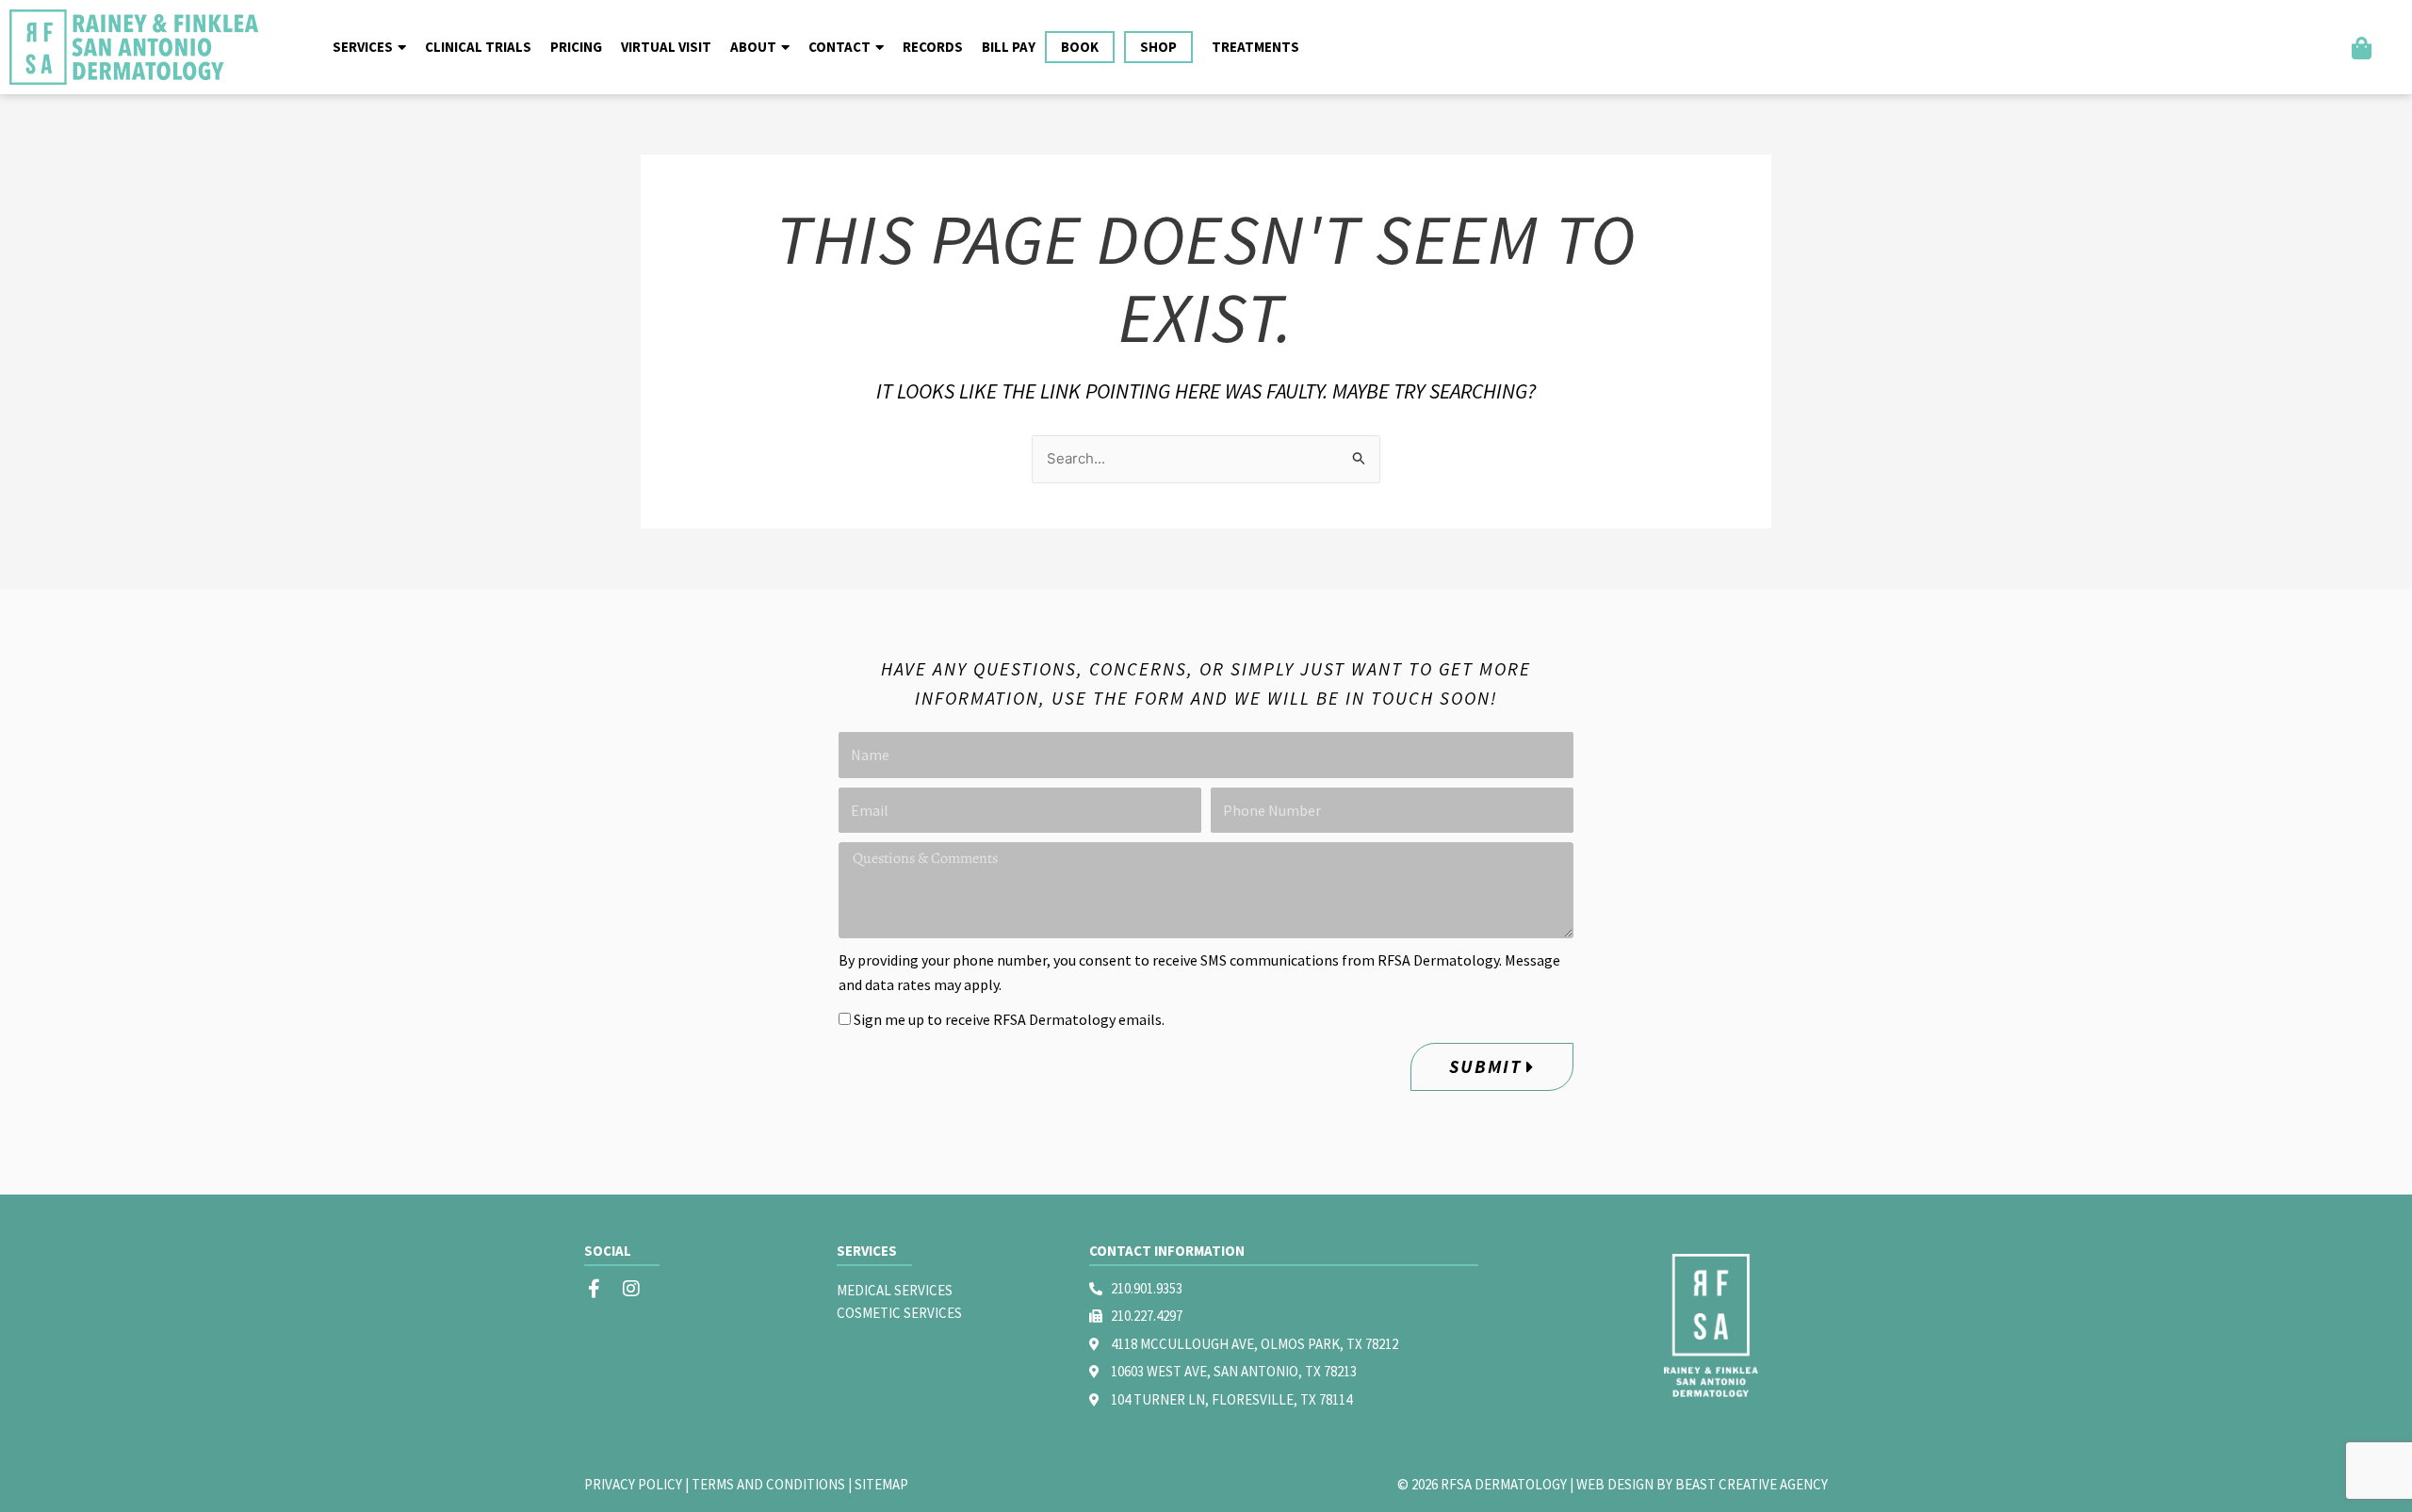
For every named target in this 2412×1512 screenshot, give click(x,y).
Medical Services (895, 1290)
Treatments (1255, 47)
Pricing (576, 47)
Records (933, 47)
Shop (1158, 47)
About (753, 47)
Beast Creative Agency (1752, 1484)
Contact (839, 47)
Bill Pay (1009, 47)
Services (363, 47)
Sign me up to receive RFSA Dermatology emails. (1009, 1019)
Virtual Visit (666, 47)
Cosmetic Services (899, 1313)
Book (1080, 47)
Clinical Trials (478, 47)
